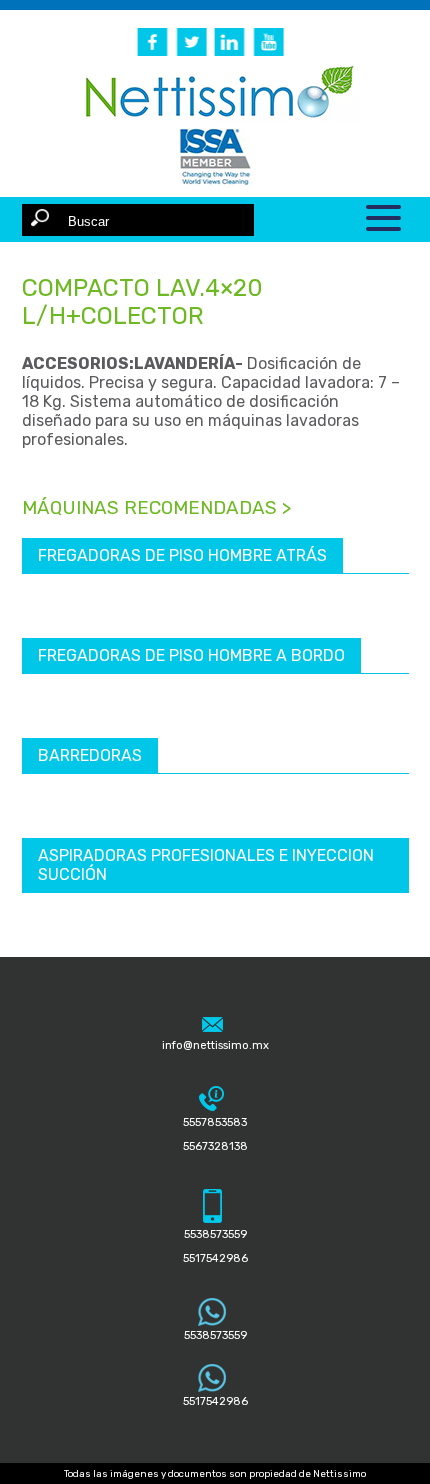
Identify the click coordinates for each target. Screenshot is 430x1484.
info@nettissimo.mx (215, 1045)
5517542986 (215, 1401)
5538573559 (215, 1335)
